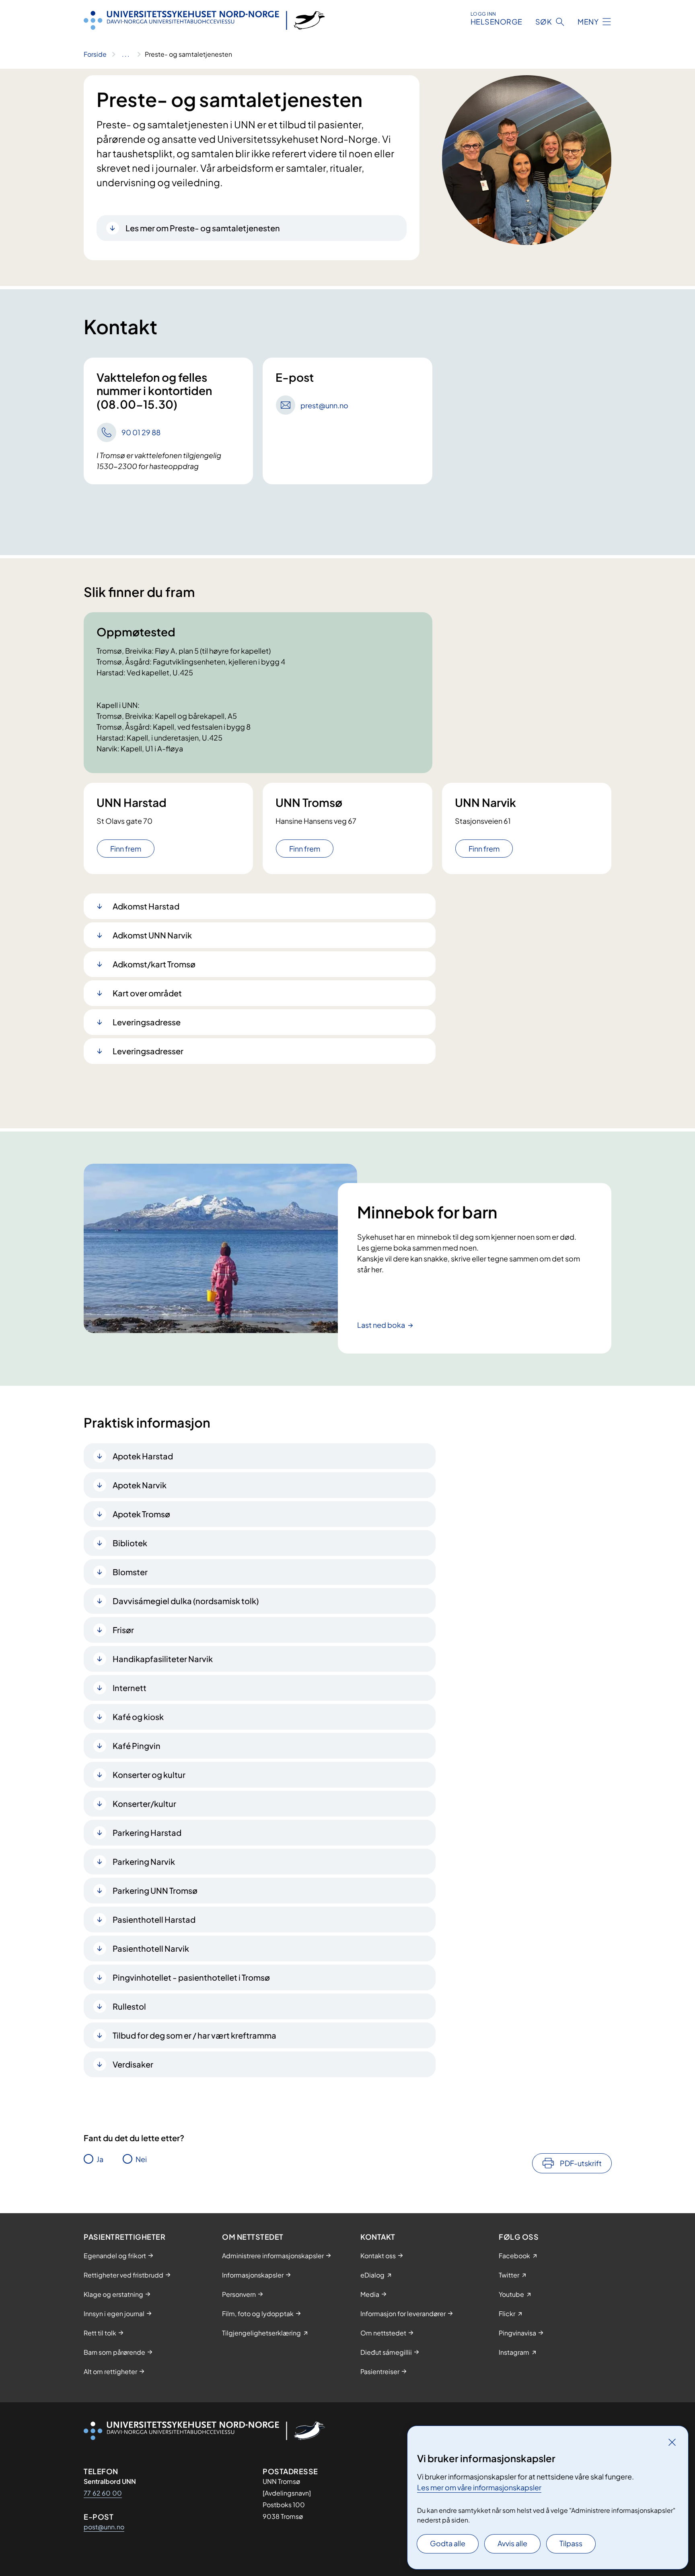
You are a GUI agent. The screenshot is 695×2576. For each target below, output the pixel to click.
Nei (141, 2159)
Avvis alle (512, 2543)
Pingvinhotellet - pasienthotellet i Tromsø (191, 1977)
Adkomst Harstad (146, 906)
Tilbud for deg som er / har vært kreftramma (194, 2035)
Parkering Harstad (147, 1832)
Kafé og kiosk (138, 1717)
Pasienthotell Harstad (154, 1919)
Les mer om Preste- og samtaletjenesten (203, 228)
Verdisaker (133, 2064)
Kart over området (147, 993)
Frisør (123, 1630)
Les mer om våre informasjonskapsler (479, 2487)
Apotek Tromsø (141, 1514)
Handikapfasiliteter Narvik (163, 1659)
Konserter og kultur (149, 1775)
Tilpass (571, 2543)
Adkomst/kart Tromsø (154, 964)
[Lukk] (672, 2442)
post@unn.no (104, 2527)
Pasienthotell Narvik (151, 1948)
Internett (130, 1688)
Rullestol (129, 2006)
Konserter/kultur (144, 1803)
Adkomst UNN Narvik (152, 935)
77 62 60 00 (103, 2493)
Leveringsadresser (148, 1051)
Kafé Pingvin (137, 1746)
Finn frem (126, 849)
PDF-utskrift (581, 2163)
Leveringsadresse (147, 1022)
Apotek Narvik (140, 1485)
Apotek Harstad (143, 1456)
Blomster (130, 1572)
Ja (100, 2159)
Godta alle (448, 2543)
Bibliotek (130, 1543)
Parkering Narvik (144, 1861)
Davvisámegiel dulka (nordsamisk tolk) (186, 1601)
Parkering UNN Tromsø (155, 1890)
